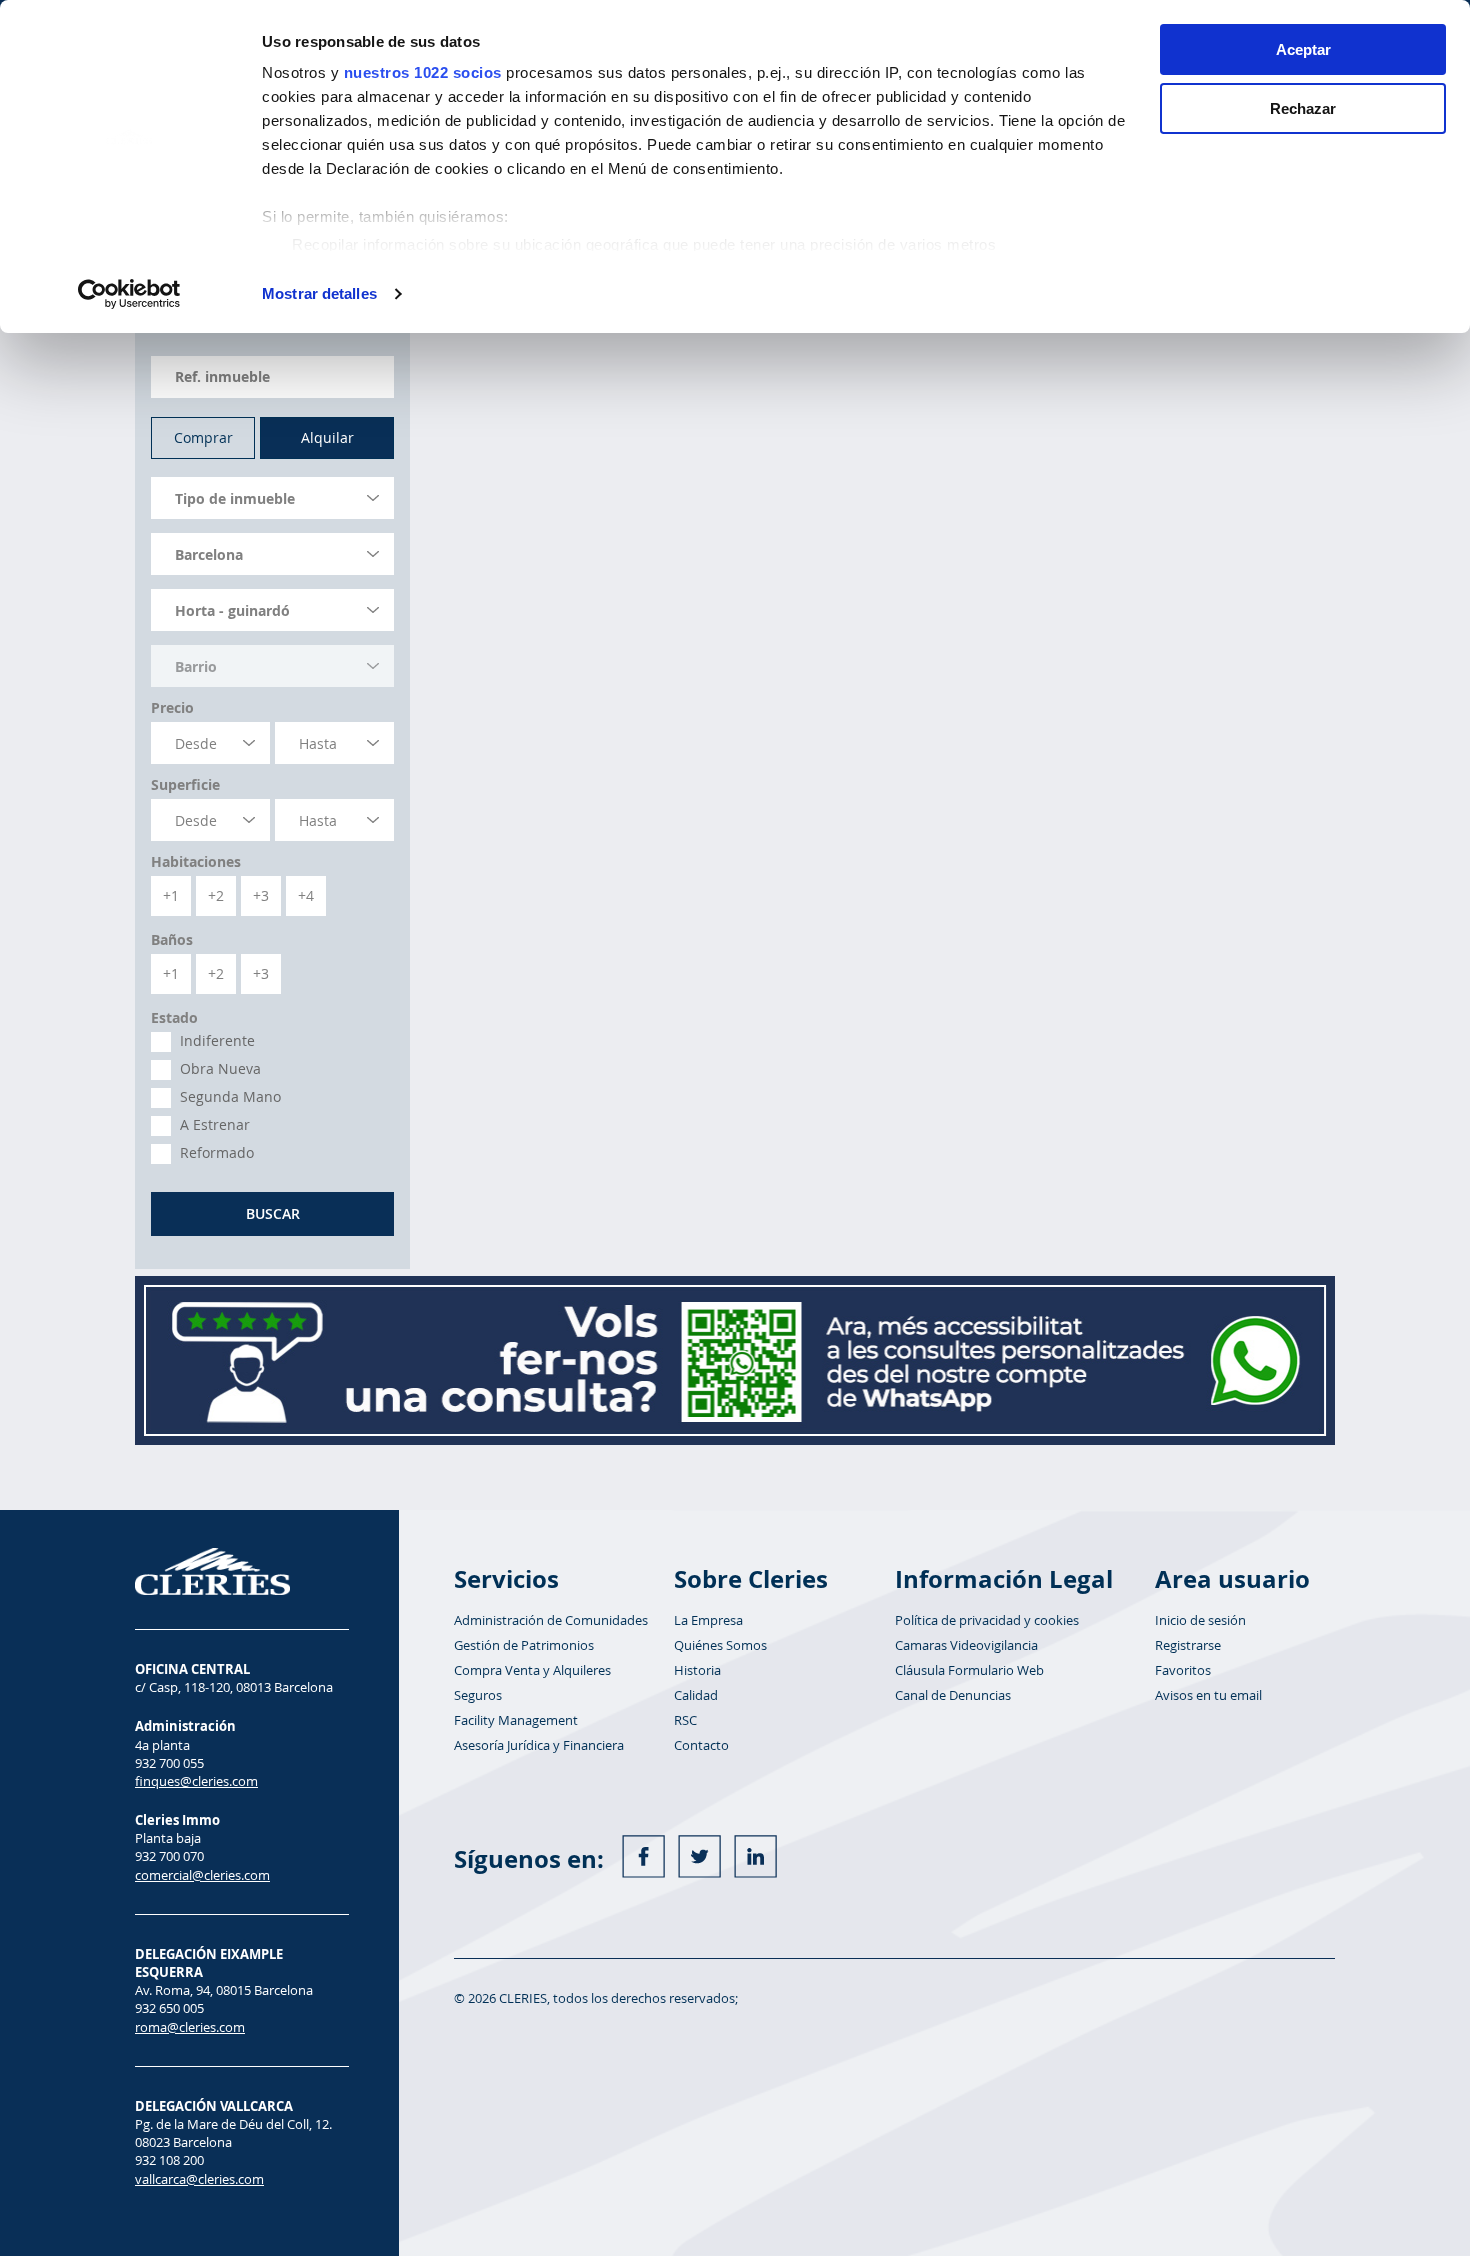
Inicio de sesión (1200, 1620)
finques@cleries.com (196, 1781)
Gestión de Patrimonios (524, 1645)
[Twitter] (699, 1856)
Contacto (701, 1745)
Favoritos (1183, 1670)
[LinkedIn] (755, 1856)
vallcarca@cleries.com (199, 2179)
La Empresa (708, 1620)
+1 (171, 895)
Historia (697, 1670)
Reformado (217, 1153)
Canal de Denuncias (953, 1695)
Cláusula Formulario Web (969, 1670)
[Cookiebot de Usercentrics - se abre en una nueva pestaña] (129, 294)
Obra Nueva (220, 1069)
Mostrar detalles (319, 293)
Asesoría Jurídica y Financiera (539, 1745)
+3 (261, 895)
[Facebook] (643, 1856)
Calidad (696, 1695)
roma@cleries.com (190, 2027)
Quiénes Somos (720, 1645)
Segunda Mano (230, 1097)
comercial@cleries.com (202, 1875)
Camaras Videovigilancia (966, 1645)
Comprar (203, 437)
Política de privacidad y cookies (987, 1620)
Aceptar (1303, 49)
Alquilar (327, 437)
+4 (306, 895)
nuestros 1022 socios (423, 72)
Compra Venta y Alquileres (532, 1670)
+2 (216, 895)
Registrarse (1188, 1645)
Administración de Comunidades (551, 1620)
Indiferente (217, 1041)
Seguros (478, 1695)
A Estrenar (215, 1125)
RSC (685, 1720)
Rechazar (1303, 108)
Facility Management (516, 1720)
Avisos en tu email (1208, 1695)
